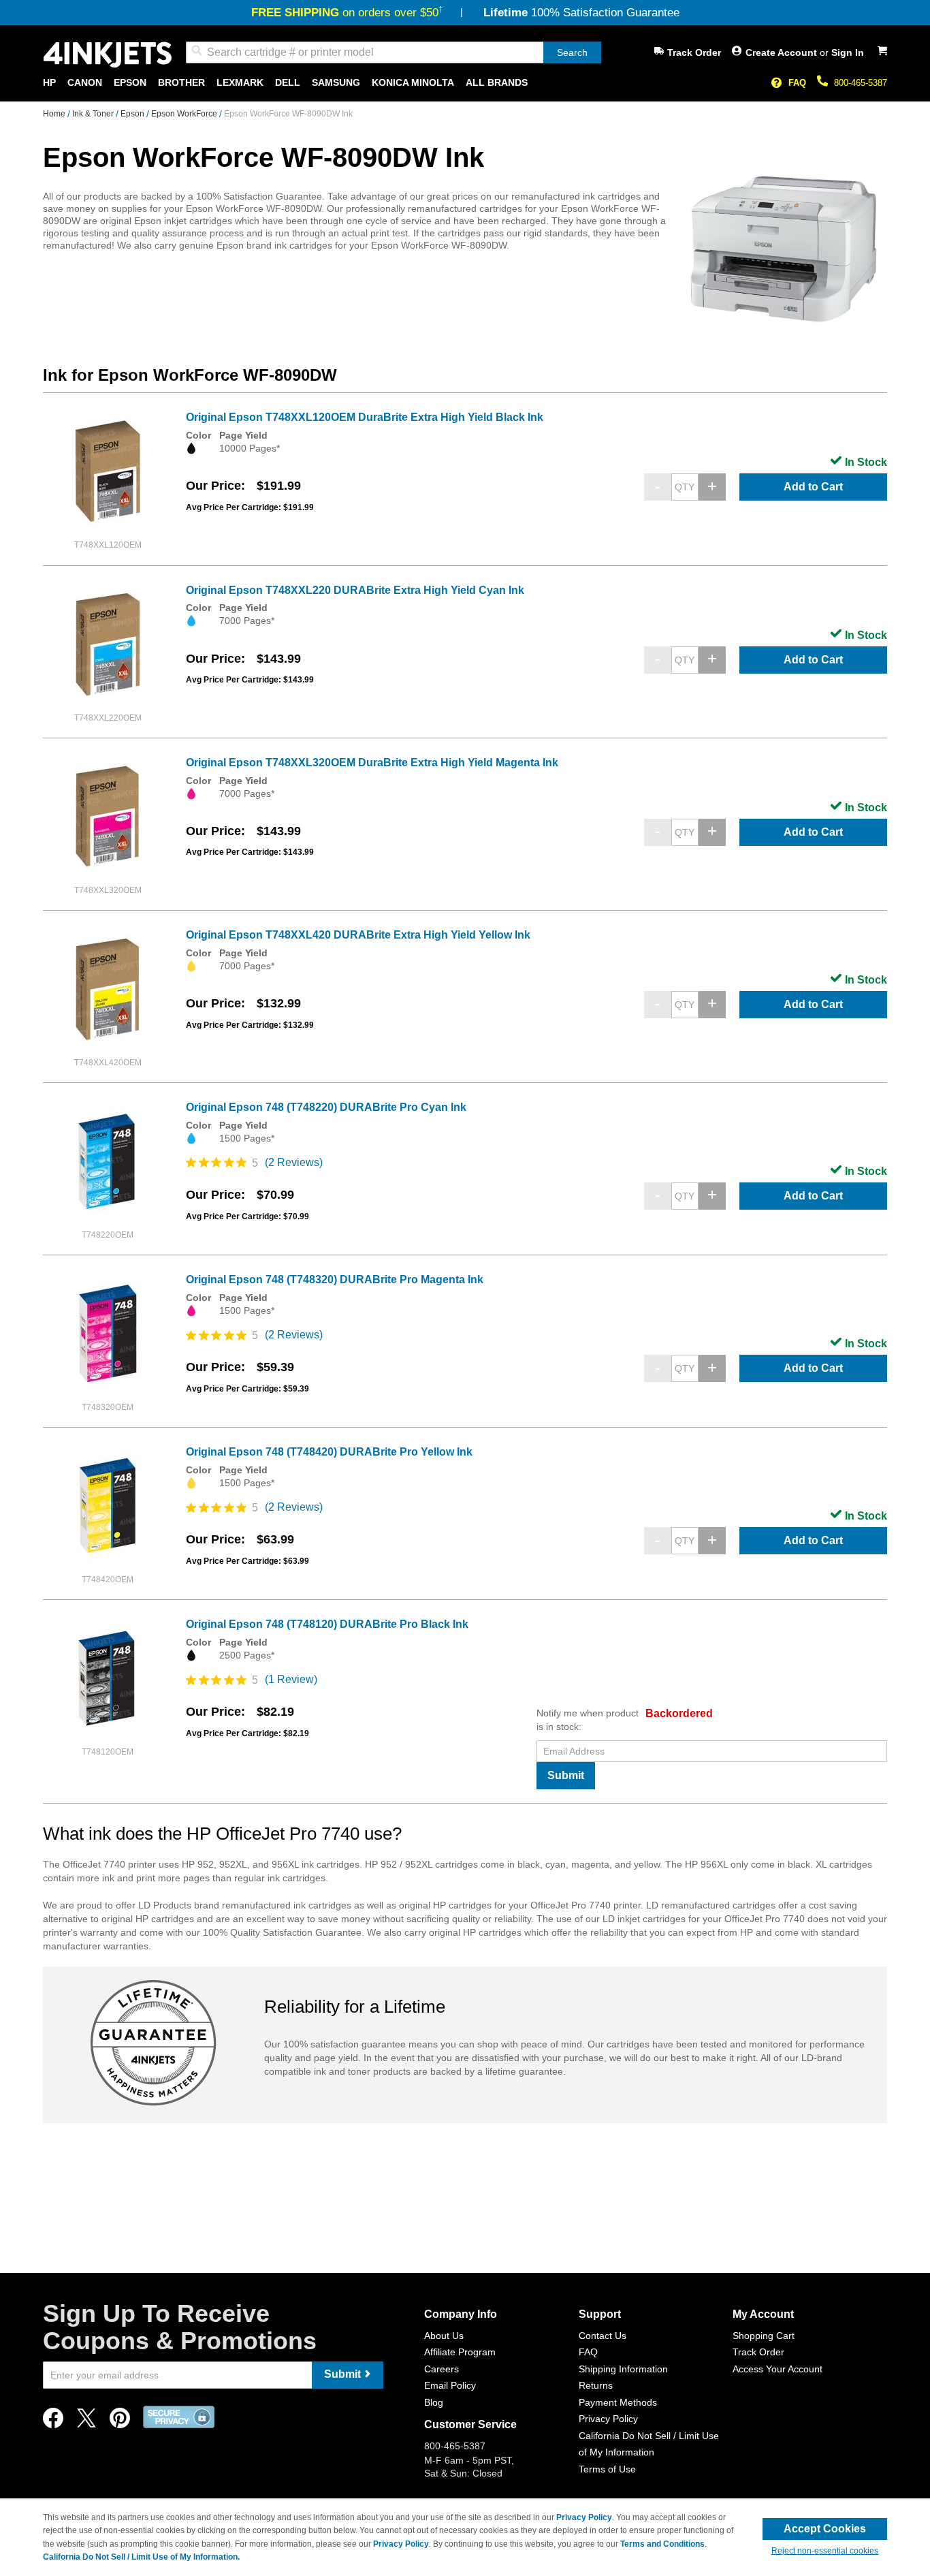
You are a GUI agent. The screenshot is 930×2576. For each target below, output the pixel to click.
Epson (133, 114)
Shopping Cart (764, 2336)
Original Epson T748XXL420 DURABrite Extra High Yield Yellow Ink (358, 935)
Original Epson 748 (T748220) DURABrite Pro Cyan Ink (326, 1107)
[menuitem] (49, 83)
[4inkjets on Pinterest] (120, 2422)
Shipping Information (623, 2369)
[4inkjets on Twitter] (86, 2422)
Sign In (848, 52)
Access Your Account (777, 2369)
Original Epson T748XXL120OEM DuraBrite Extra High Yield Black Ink (365, 417)
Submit (566, 1775)
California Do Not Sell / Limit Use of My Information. (141, 2557)
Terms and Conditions (662, 2544)
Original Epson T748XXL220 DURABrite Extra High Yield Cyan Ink (355, 590)
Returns (596, 2385)
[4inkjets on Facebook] (53, 2422)
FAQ (797, 83)
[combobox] (394, 52)
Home (55, 114)
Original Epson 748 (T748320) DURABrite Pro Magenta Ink (335, 1279)
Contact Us (603, 2336)
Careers (442, 2369)
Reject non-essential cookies (825, 2551)
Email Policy (450, 2385)
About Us (444, 2336)
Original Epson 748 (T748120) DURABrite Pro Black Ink (327, 1624)
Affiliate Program (460, 2352)
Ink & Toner (94, 114)
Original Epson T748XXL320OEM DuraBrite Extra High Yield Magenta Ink (372, 763)
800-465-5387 (861, 83)
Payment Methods (618, 2402)
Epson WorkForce (185, 114)
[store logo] (108, 55)
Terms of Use (607, 2469)
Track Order (694, 52)
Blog (434, 2402)
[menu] (465, 83)
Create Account (783, 52)
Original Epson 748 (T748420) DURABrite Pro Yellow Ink (329, 1452)
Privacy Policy (608, 2419)
